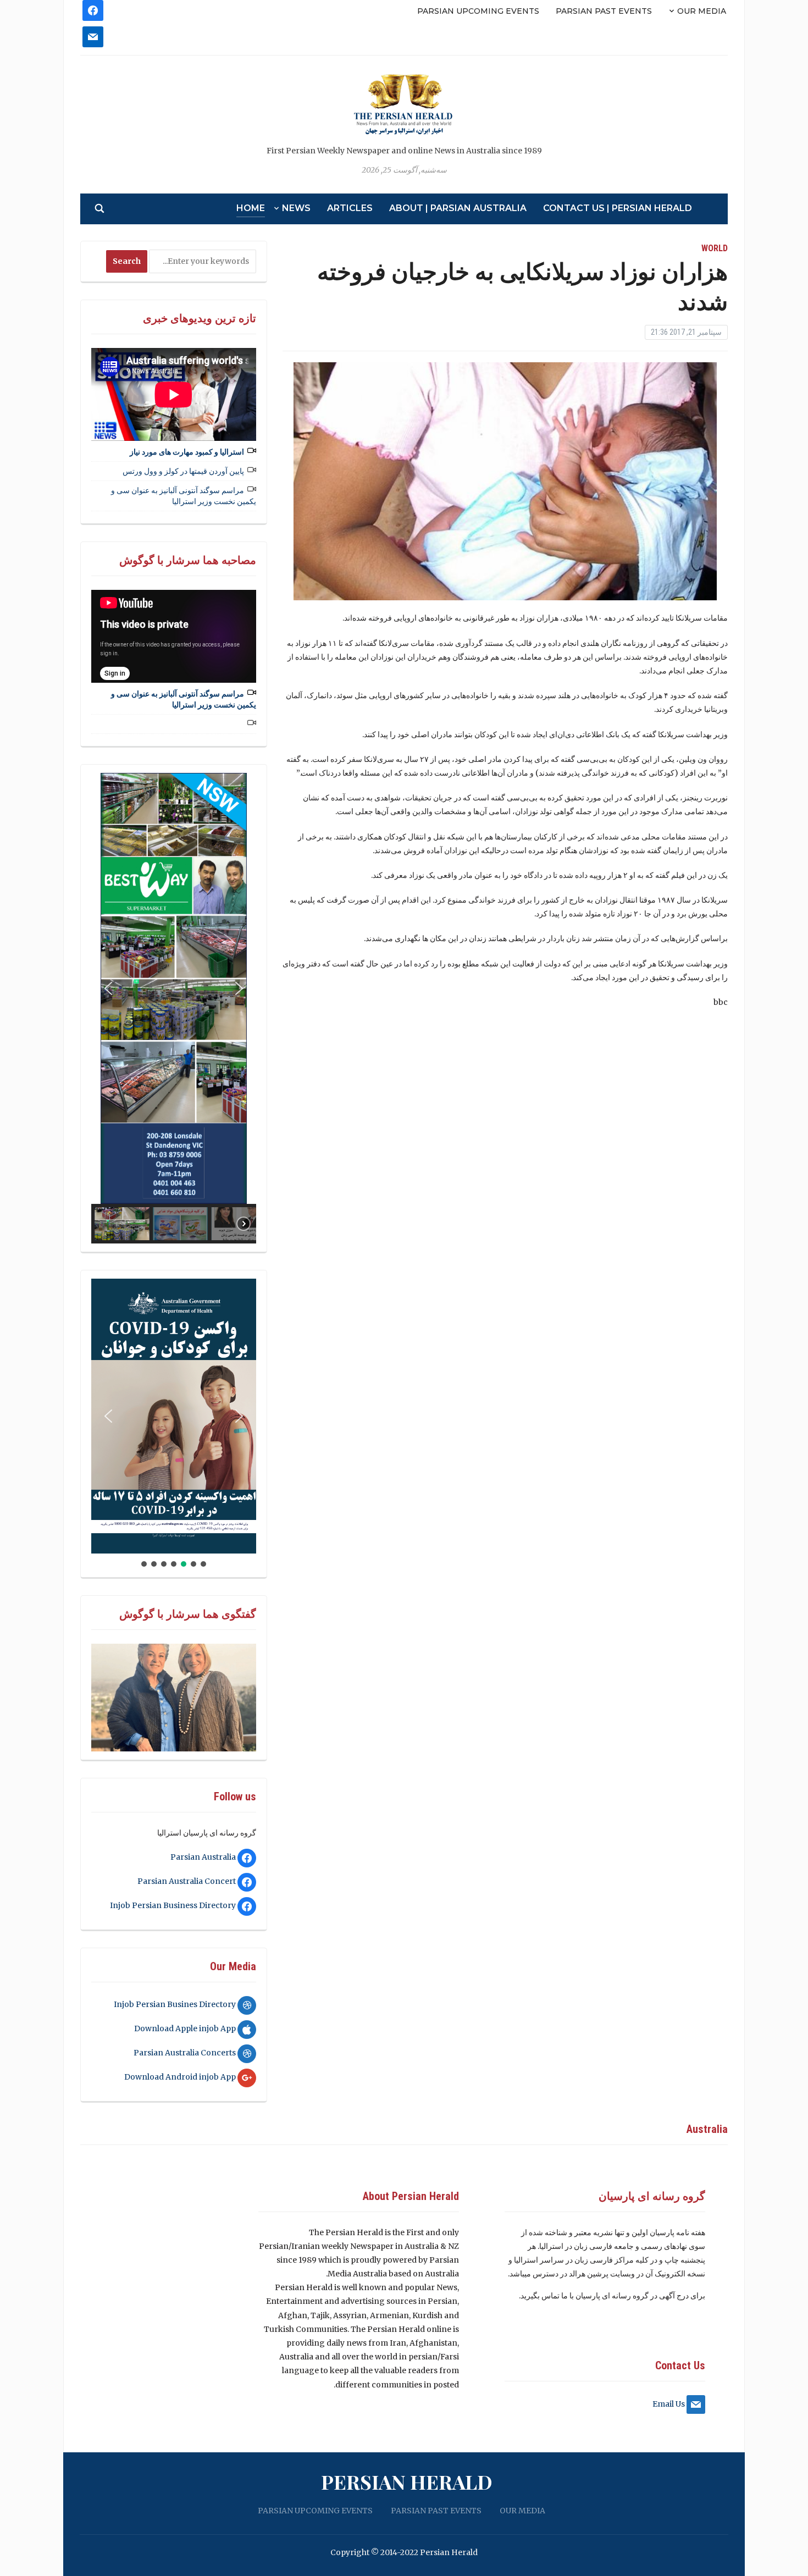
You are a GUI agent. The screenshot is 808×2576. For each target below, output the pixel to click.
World (715, 248)
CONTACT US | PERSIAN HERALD (618, 208)
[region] (174, 1008)
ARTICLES (350, 208)
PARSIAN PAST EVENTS (604, 11)
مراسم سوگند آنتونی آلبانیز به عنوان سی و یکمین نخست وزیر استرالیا (184, 496)
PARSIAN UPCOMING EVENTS (478, 11)
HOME (251, 208)
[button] (108, 988)
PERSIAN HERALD (407, 2481)
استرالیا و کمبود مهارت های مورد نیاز (187, 452)
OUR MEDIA (702, 11)
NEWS (296, 208)
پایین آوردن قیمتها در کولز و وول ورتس (183, 471)
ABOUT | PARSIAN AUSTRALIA (458, 208)
